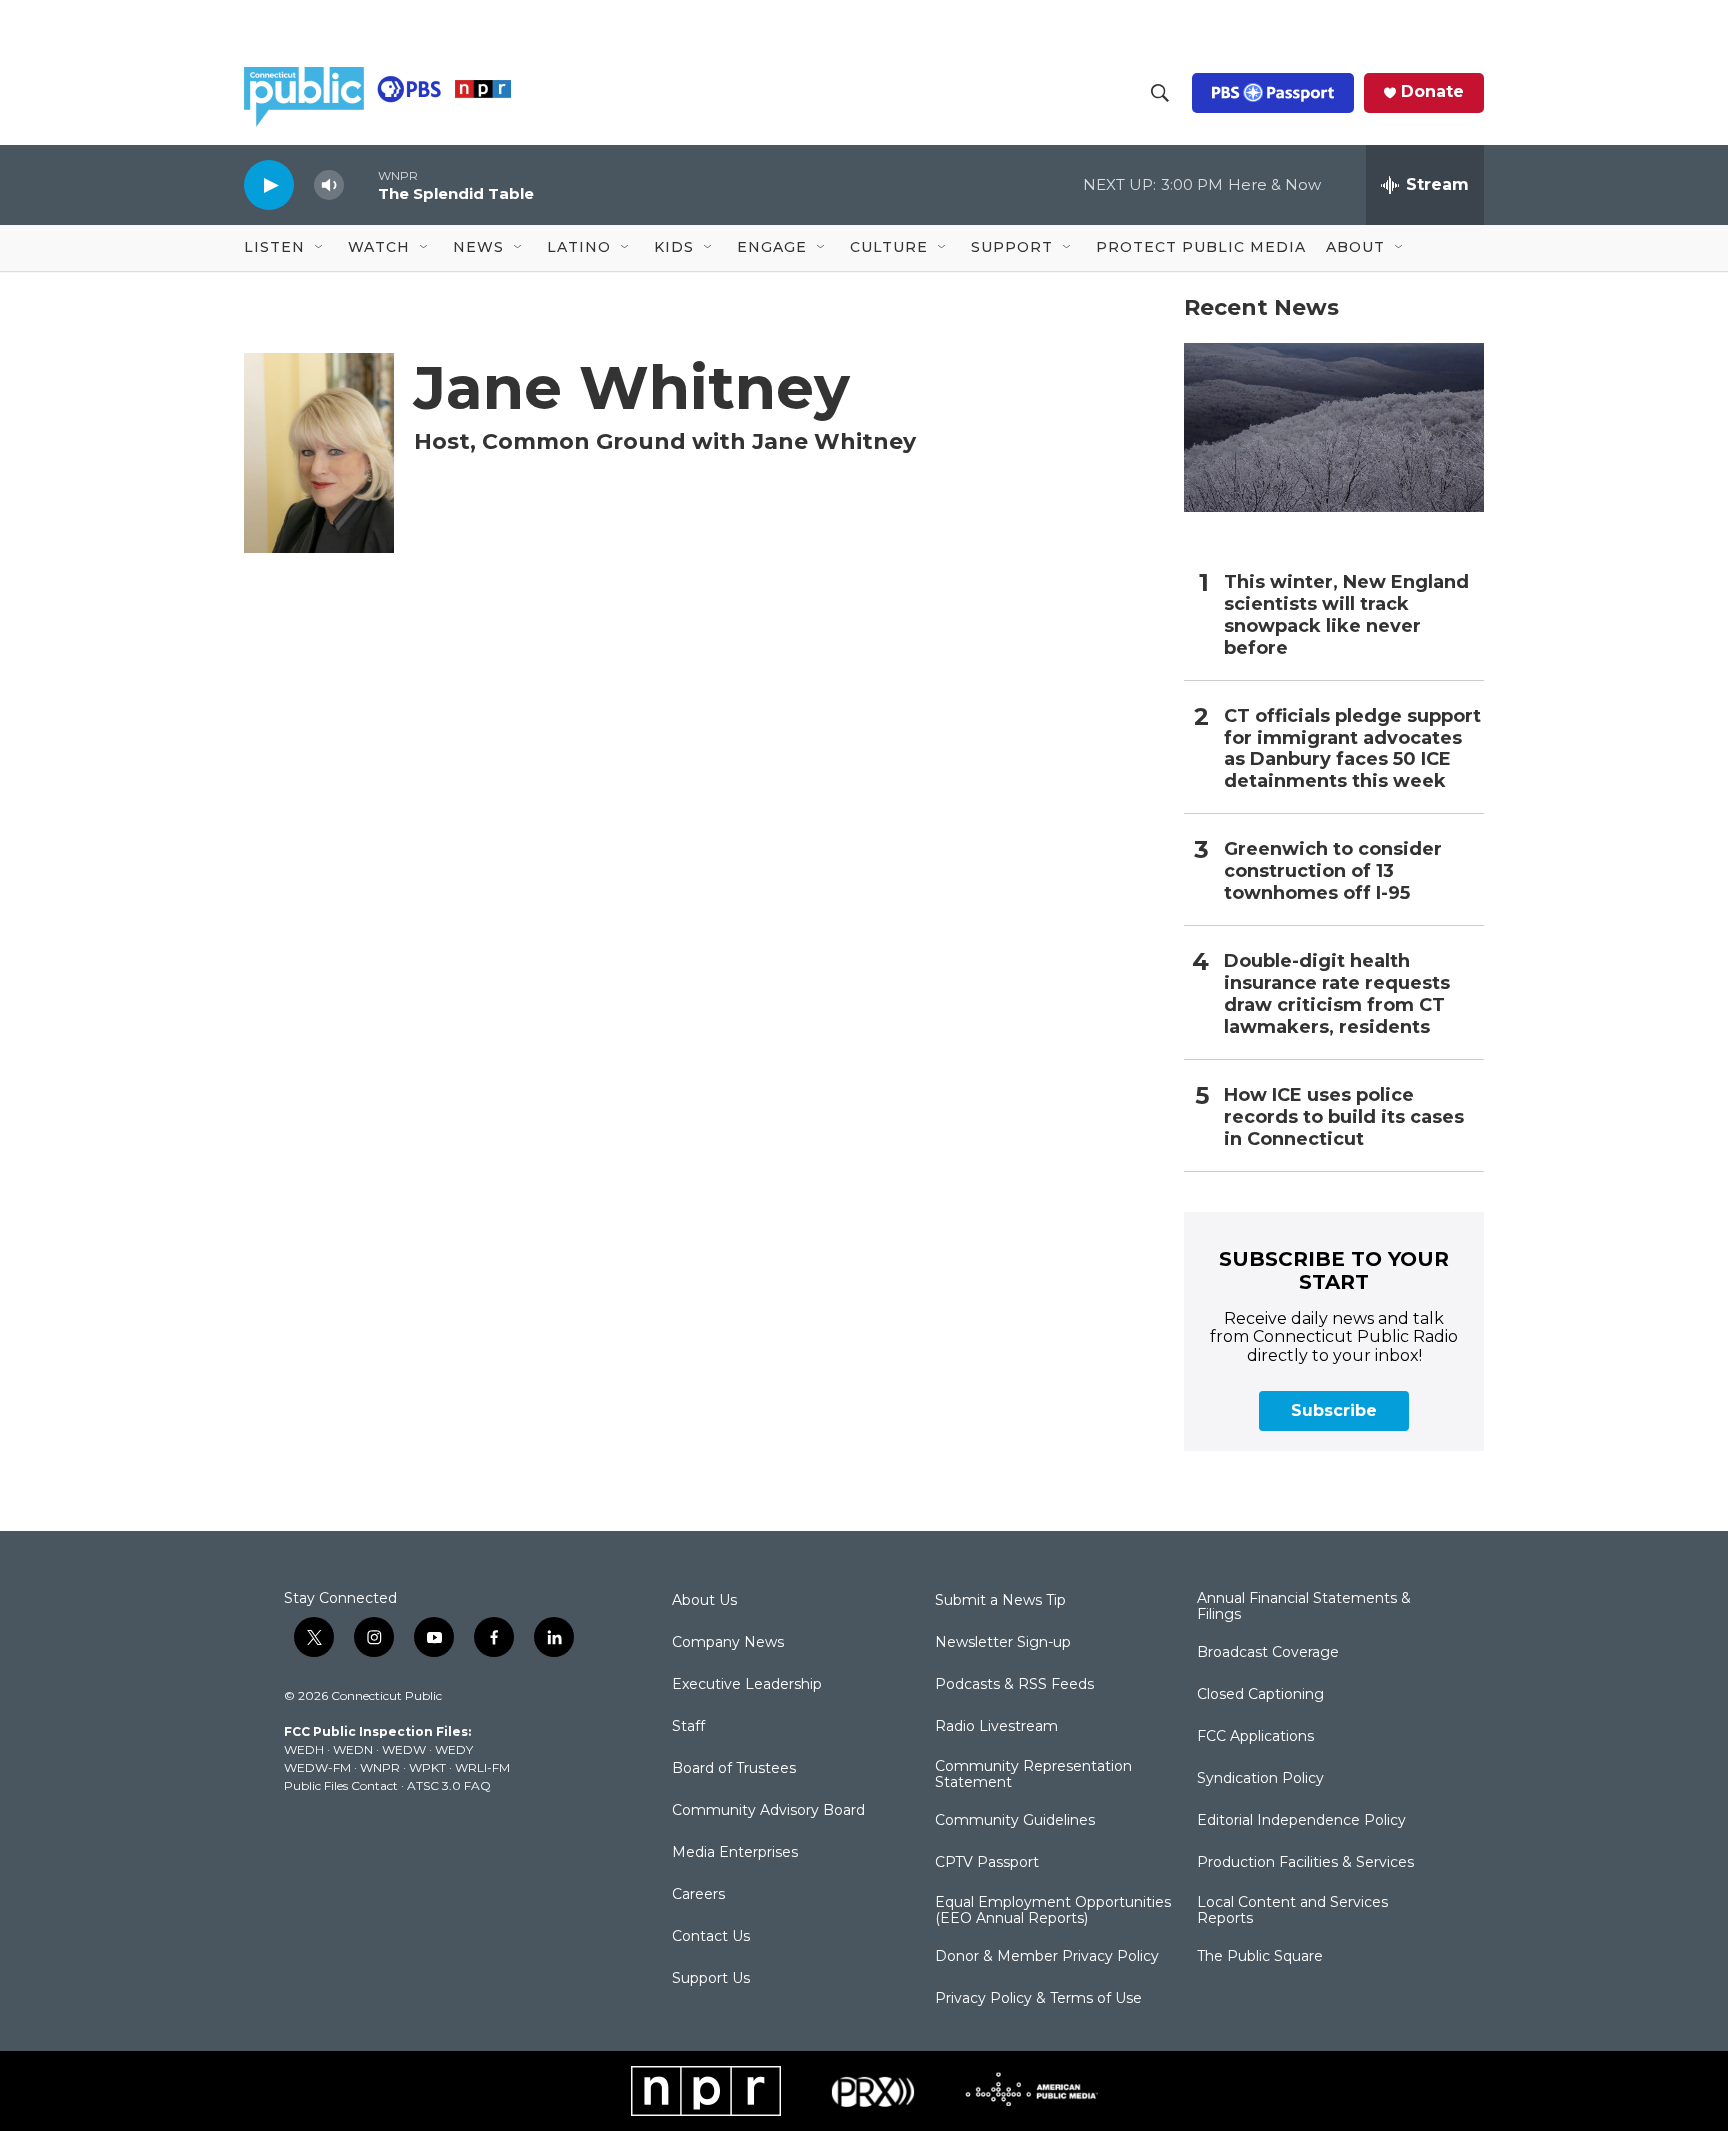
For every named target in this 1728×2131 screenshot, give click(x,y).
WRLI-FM (482, 1767)
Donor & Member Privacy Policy (1047, 1957)
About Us (704, 1601)
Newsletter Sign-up (1003, 1643)
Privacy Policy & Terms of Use (1038, 1999)
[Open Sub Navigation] (320, 248)
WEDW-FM (317, 1767)
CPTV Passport (987, 1863)
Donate (1432, 92)
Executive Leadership (747, 1685)
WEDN (353, 1749)
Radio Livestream (996, 1727)
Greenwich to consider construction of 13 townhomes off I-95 (1333, 871)
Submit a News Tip (1000, 1601)
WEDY (454, 1749)
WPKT (427, 1767)
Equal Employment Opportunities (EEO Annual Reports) (1053, 1911)
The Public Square (1260, 1957)
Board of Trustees (734, 1769)
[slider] (361, 184)
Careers (698, 1895)
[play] (269, 184)
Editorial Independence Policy (1301, 1821)
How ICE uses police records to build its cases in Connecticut (1344, 1117)
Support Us (711, 1979)
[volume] (329, 185)
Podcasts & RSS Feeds (1014, 1685)
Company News (728, 1643)
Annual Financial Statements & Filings (1304, 1607)
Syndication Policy (1260, 1779)
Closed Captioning (1260, 1695)
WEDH (304, 1749)
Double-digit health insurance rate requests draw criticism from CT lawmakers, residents (1337, 994)
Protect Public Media (1201, 247)
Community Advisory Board (768, 1811)
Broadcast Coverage (1268, 1653)
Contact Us (711, 1937)
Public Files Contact (341, 1785)
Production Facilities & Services (1305, 1863)
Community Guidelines (1015, 1821)
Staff (688, 1727)
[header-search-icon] (1160, 93)
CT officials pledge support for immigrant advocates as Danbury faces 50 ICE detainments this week (1352, 749)
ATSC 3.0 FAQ (449, 1785)
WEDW (404, 1749)
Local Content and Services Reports (1292, 1911)
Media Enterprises (735, 1853)
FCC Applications (1255, 1737)
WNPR (380, 1767)
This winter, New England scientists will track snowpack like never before (1346, 615)
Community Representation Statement (1033, 1775)
